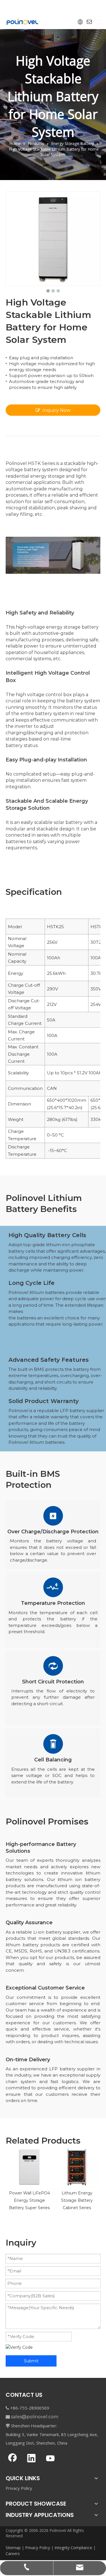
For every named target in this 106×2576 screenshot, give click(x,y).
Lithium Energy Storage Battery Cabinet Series (77, 2200)
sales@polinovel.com (35, 2417)
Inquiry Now (56, 410)
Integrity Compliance (73, 2548)
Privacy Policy (19, 2488)
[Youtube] (50, 2459)
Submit (31, 2361)
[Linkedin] (31, 2459)
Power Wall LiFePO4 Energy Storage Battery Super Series (30, 2200)
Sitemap (13, 2548)
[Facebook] (12, 2459)
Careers (13, 2554)
